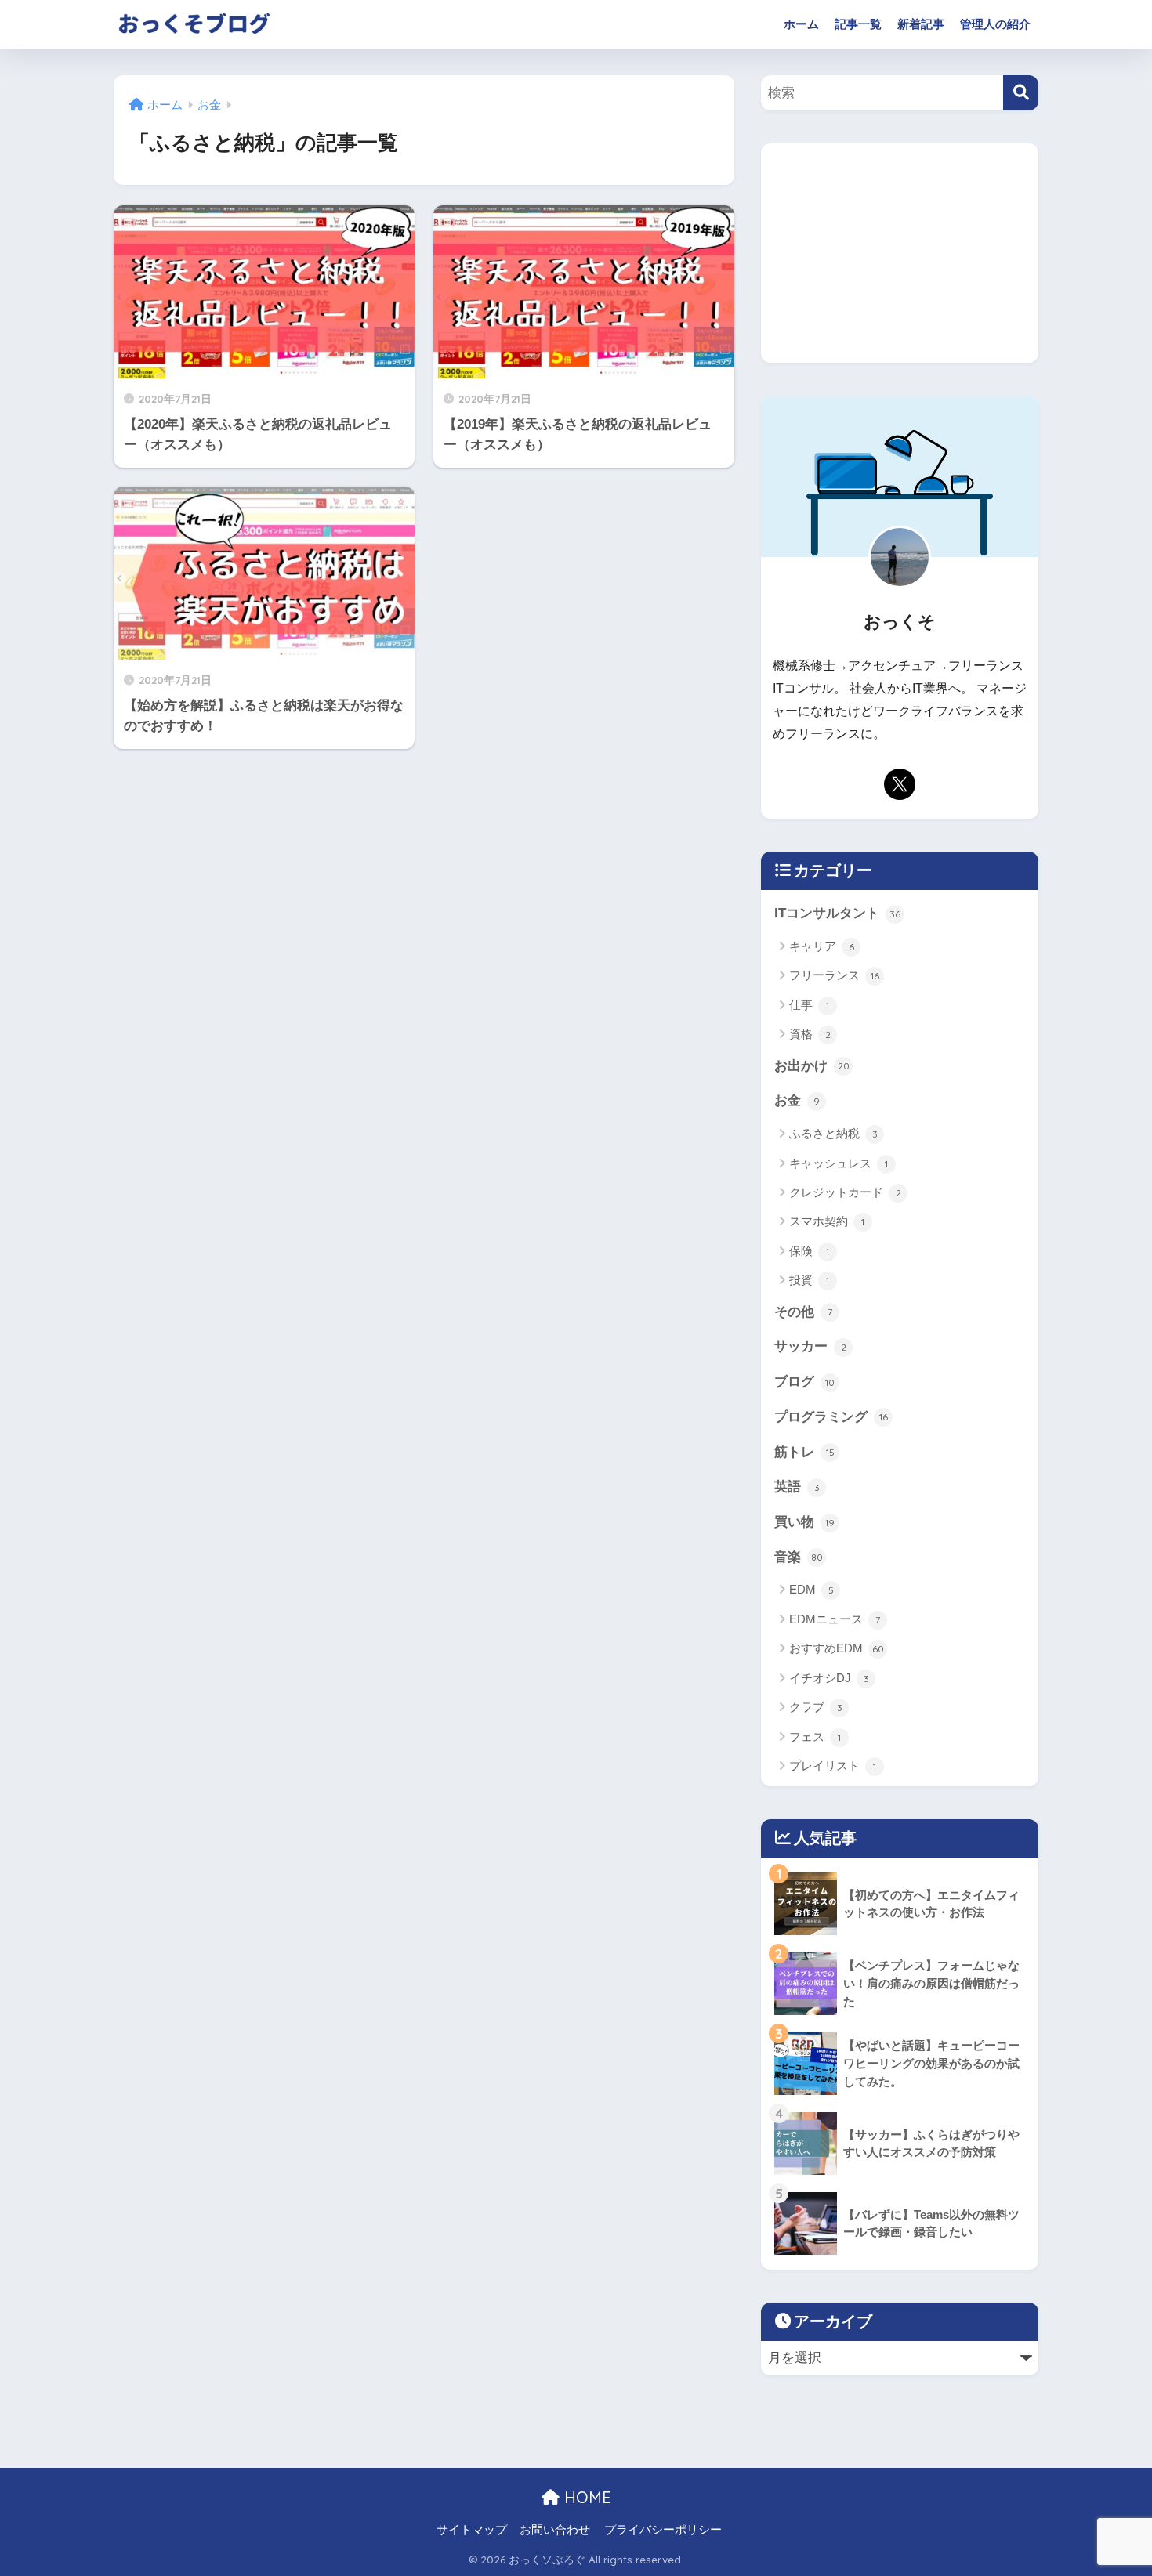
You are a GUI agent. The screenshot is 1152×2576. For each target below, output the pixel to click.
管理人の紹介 (995, 24)
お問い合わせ (555, 2530)
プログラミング (831, 1417)
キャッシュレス (839, 1163)
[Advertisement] (900, 253)
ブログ (804, 1382)
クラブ (816, 1707)
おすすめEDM (837, 1648)
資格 (810, 1034)
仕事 (809, 1005)
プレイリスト (833, 1766)
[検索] (1021, 93)
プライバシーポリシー (663, 2530)
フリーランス (834, 975)
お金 (797, 1100)
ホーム (801, 24)
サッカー (810, 1346)
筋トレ (804, 1452)
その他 (803, 1312)
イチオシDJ (829, 1678)
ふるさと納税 (833, 1133)
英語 (797, 1487)
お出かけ (812, 1066)
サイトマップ (472, 2530)
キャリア (822, 946)
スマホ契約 (827, 1221)
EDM (811, 1589)
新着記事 (921, 24)
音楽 (799, 1557)
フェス (815, 1737)
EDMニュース (835, 1619)
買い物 (804, 1522)
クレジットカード (845, 1192)
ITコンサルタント (837, 913)
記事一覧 (858, 24)
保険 (809, 1251)
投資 (809, 1280)
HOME (585, 2497)
